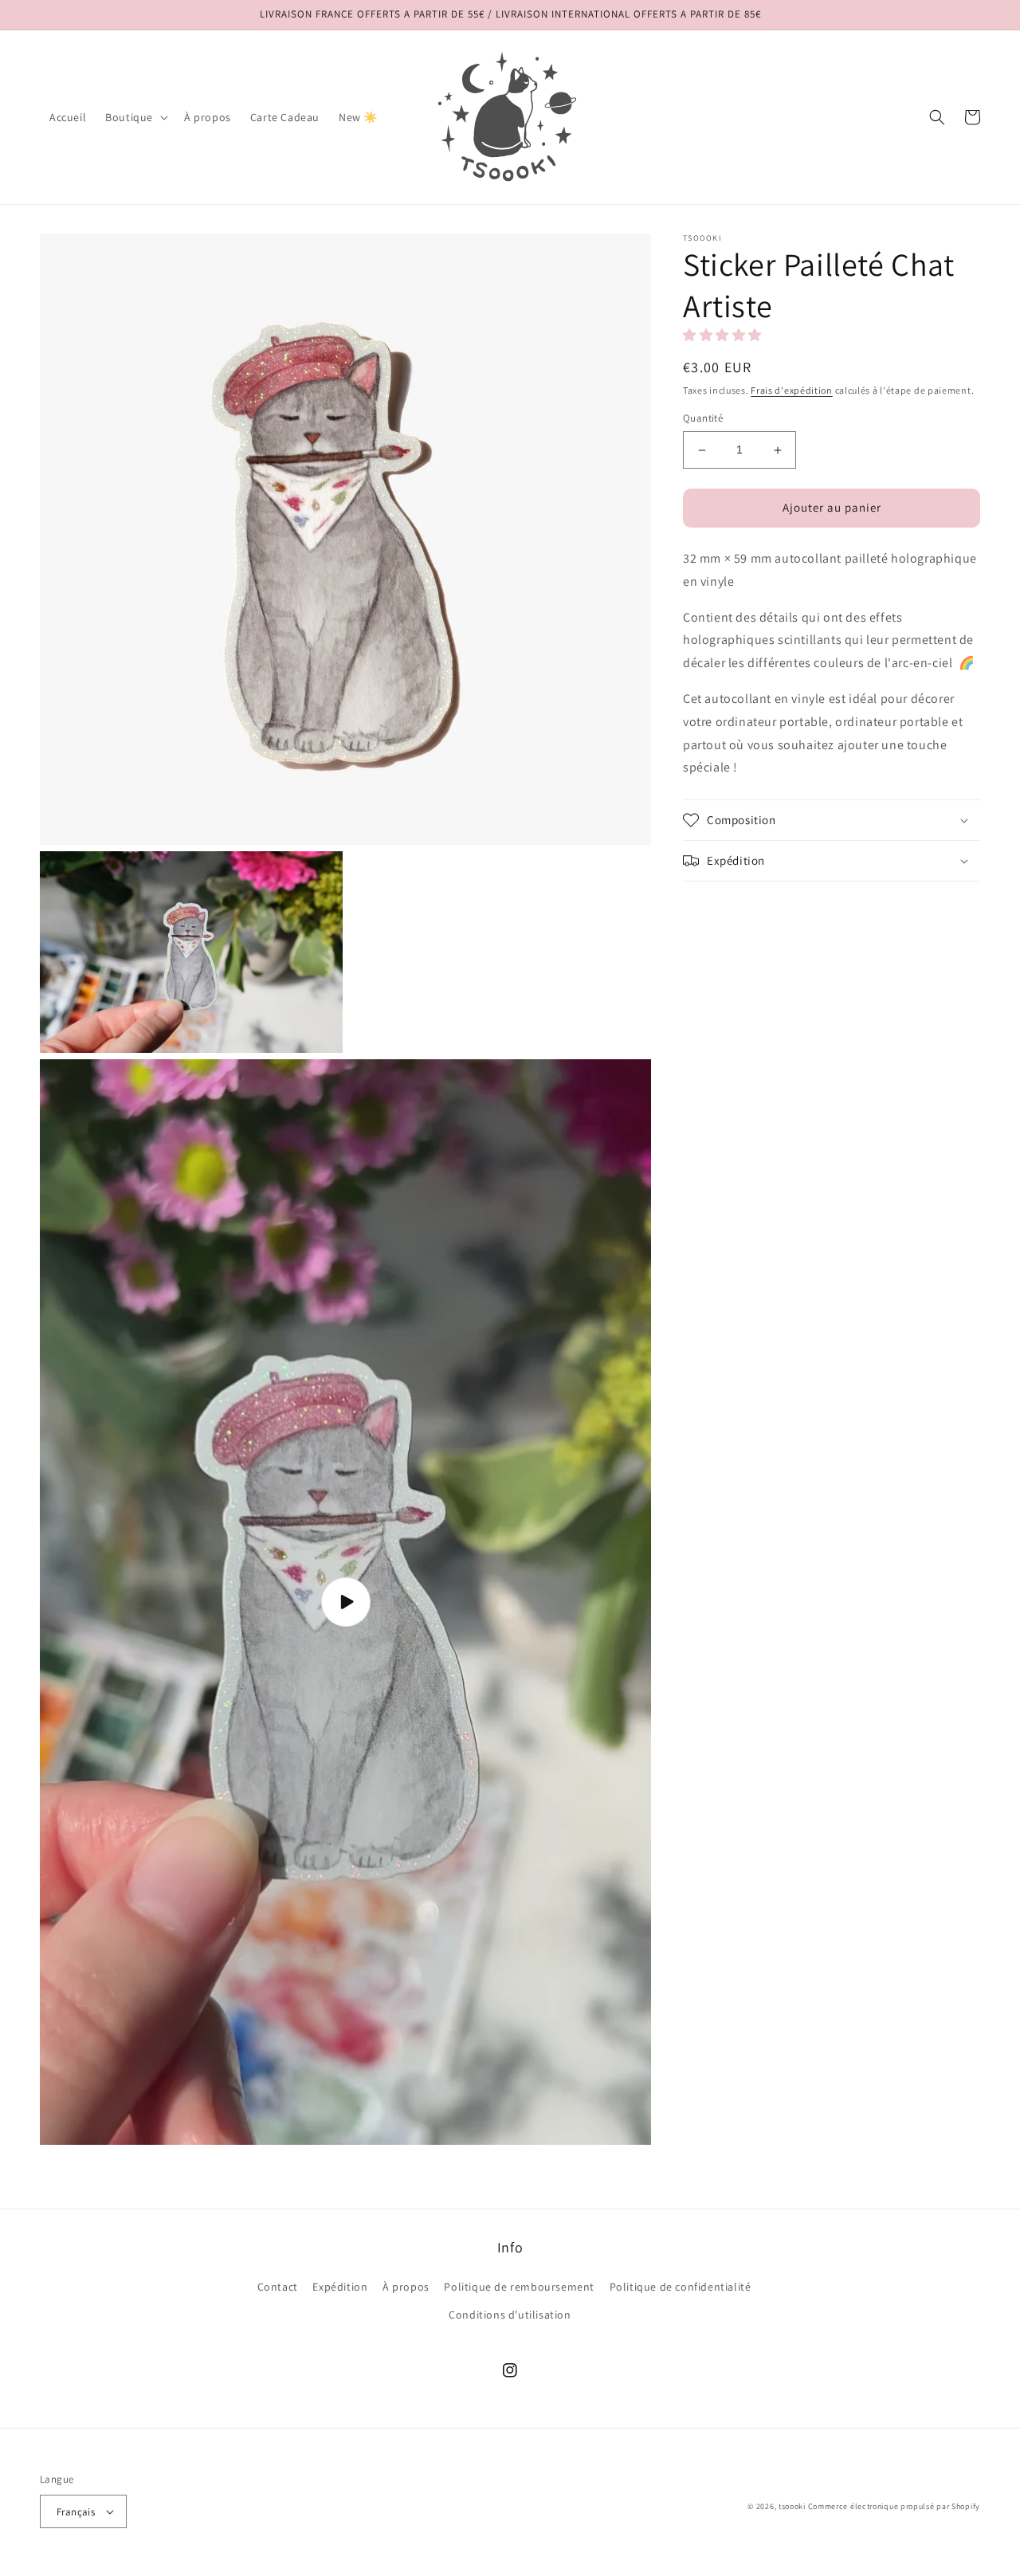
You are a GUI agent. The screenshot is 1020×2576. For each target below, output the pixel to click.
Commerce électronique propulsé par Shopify (894, 2506)
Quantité (703, 419)
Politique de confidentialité (681, 2287)
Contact (278, 2287)
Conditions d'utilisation (510, 2315)
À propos (406, 2287)
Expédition (340, 2287)
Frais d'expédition (792, 390)
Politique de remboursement (519, 2287)
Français (76, 2512)
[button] (135, 117)
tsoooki (792, 2506)
